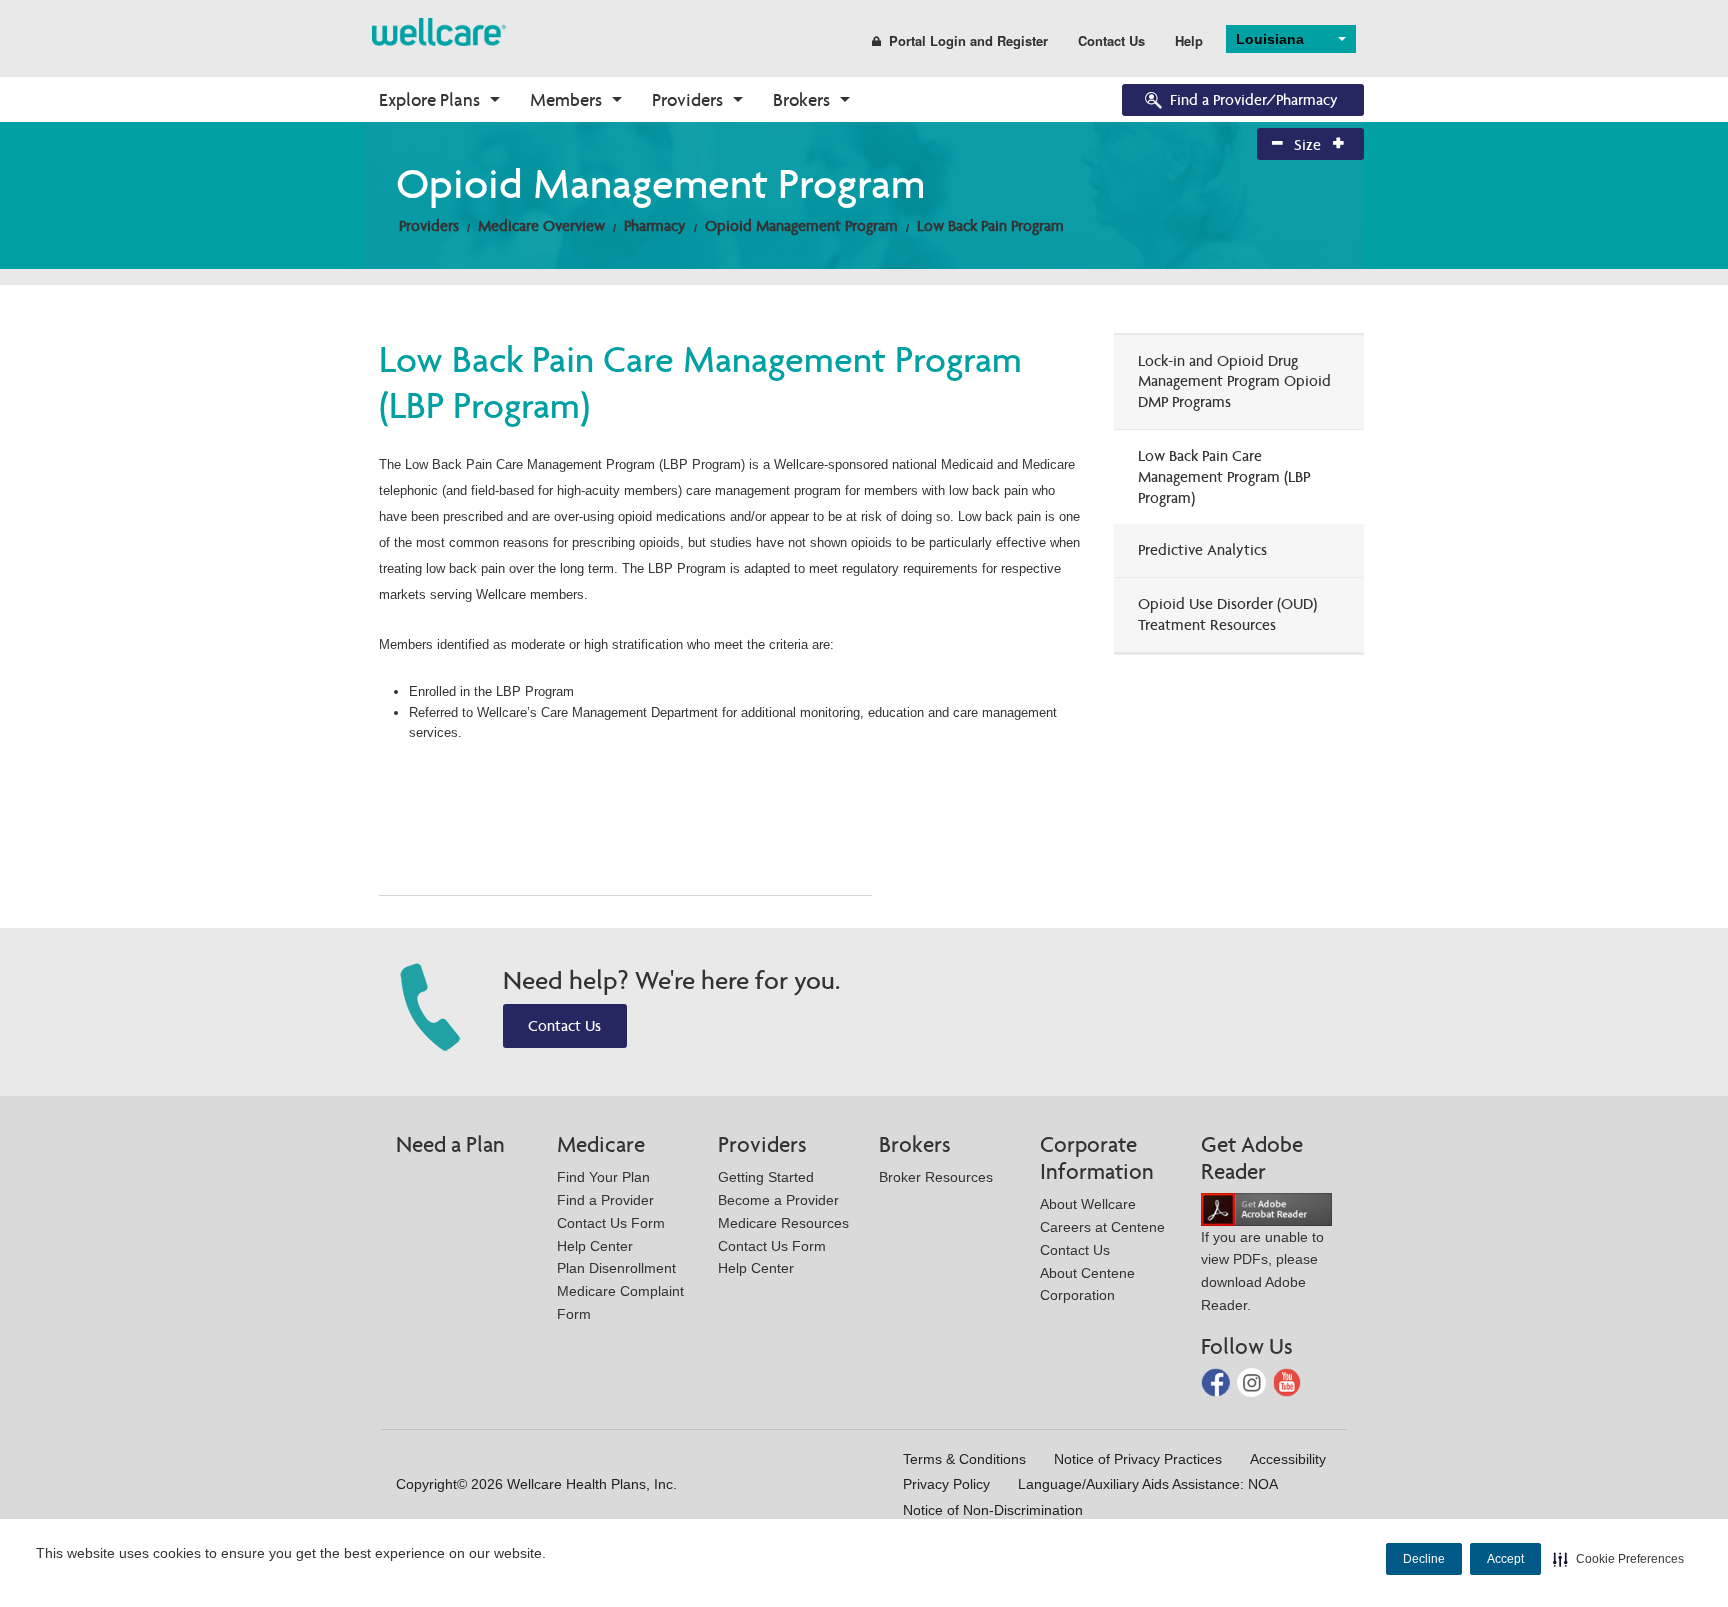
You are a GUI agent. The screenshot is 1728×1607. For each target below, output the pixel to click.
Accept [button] (1505, 1559)
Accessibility (1288, 1459)
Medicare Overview (541, 225)
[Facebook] (1217, 1380)
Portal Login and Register (968, 40)
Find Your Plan (603, 1177)
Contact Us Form (611, 1223)
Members (566, 99)
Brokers (801, 99)
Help (1189, 40)
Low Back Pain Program (990, 225)
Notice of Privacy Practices (1138, 1459)
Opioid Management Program (801, 225)
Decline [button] (1424, 1559)
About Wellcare (1088, 1204)
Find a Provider (605, 1200)
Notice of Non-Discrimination (993, 1510)
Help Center (595, 1246)
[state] (439, 30)
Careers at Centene (1102, 1227)
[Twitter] (1253, 1380)
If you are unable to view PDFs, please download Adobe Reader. (1262, 1271)
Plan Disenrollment (616, 1268)
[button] (1618, 1559)
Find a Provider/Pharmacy (1254, 99)
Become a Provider (778, 1200)
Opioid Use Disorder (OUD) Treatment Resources (1227, 614)
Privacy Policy (946, 1484)
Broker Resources (936, 1177)
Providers (687, 99)
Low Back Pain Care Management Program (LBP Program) (1224, 476)
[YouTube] (1287, 1380)
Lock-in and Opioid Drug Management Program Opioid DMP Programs (1234, 381)
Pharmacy (655, 225)
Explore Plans (429, 99)
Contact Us (1111, 40)
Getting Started (766, 1177)
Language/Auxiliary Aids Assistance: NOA (1148, 1484)
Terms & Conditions (964, 1459)
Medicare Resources (783, 1223)
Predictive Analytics (1202, 549)
